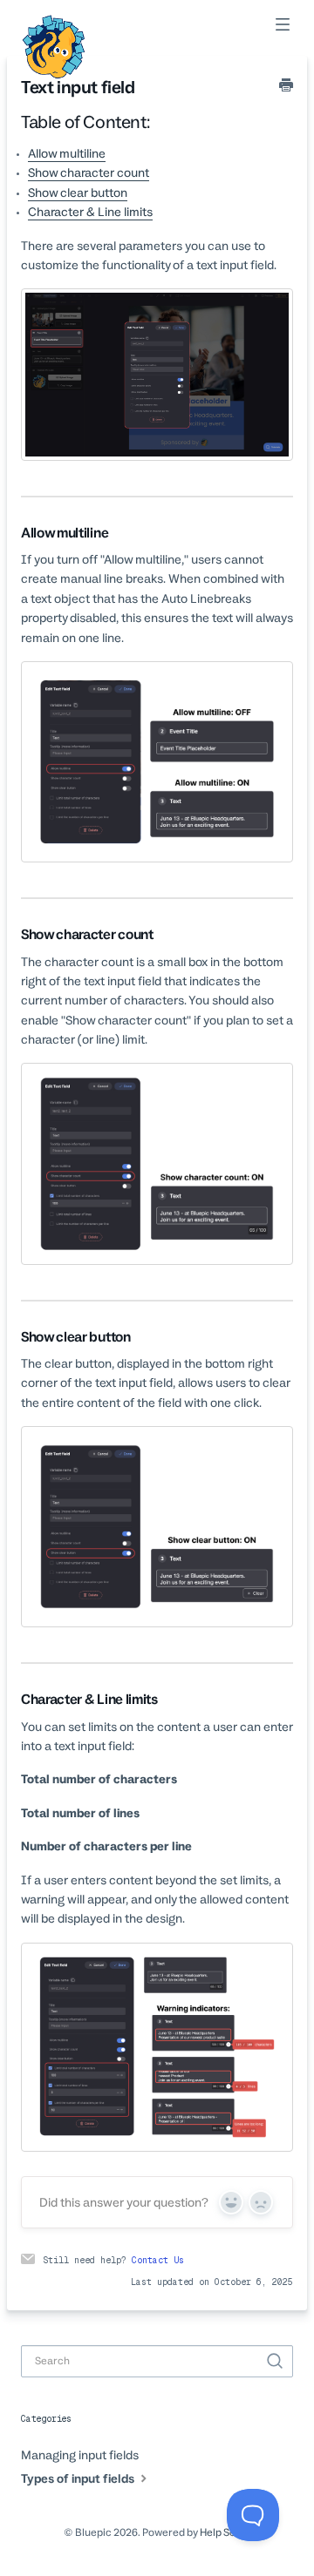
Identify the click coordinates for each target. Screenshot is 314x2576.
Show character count (89, 172)
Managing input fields (80, 2455)
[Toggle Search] (275, 2362)
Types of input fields (79, 2478)
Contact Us (158, 2260)
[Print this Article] (286, 86)
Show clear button (78, 193)
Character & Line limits (90, 212)
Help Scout (225, 2532)
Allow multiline (67, 153)
